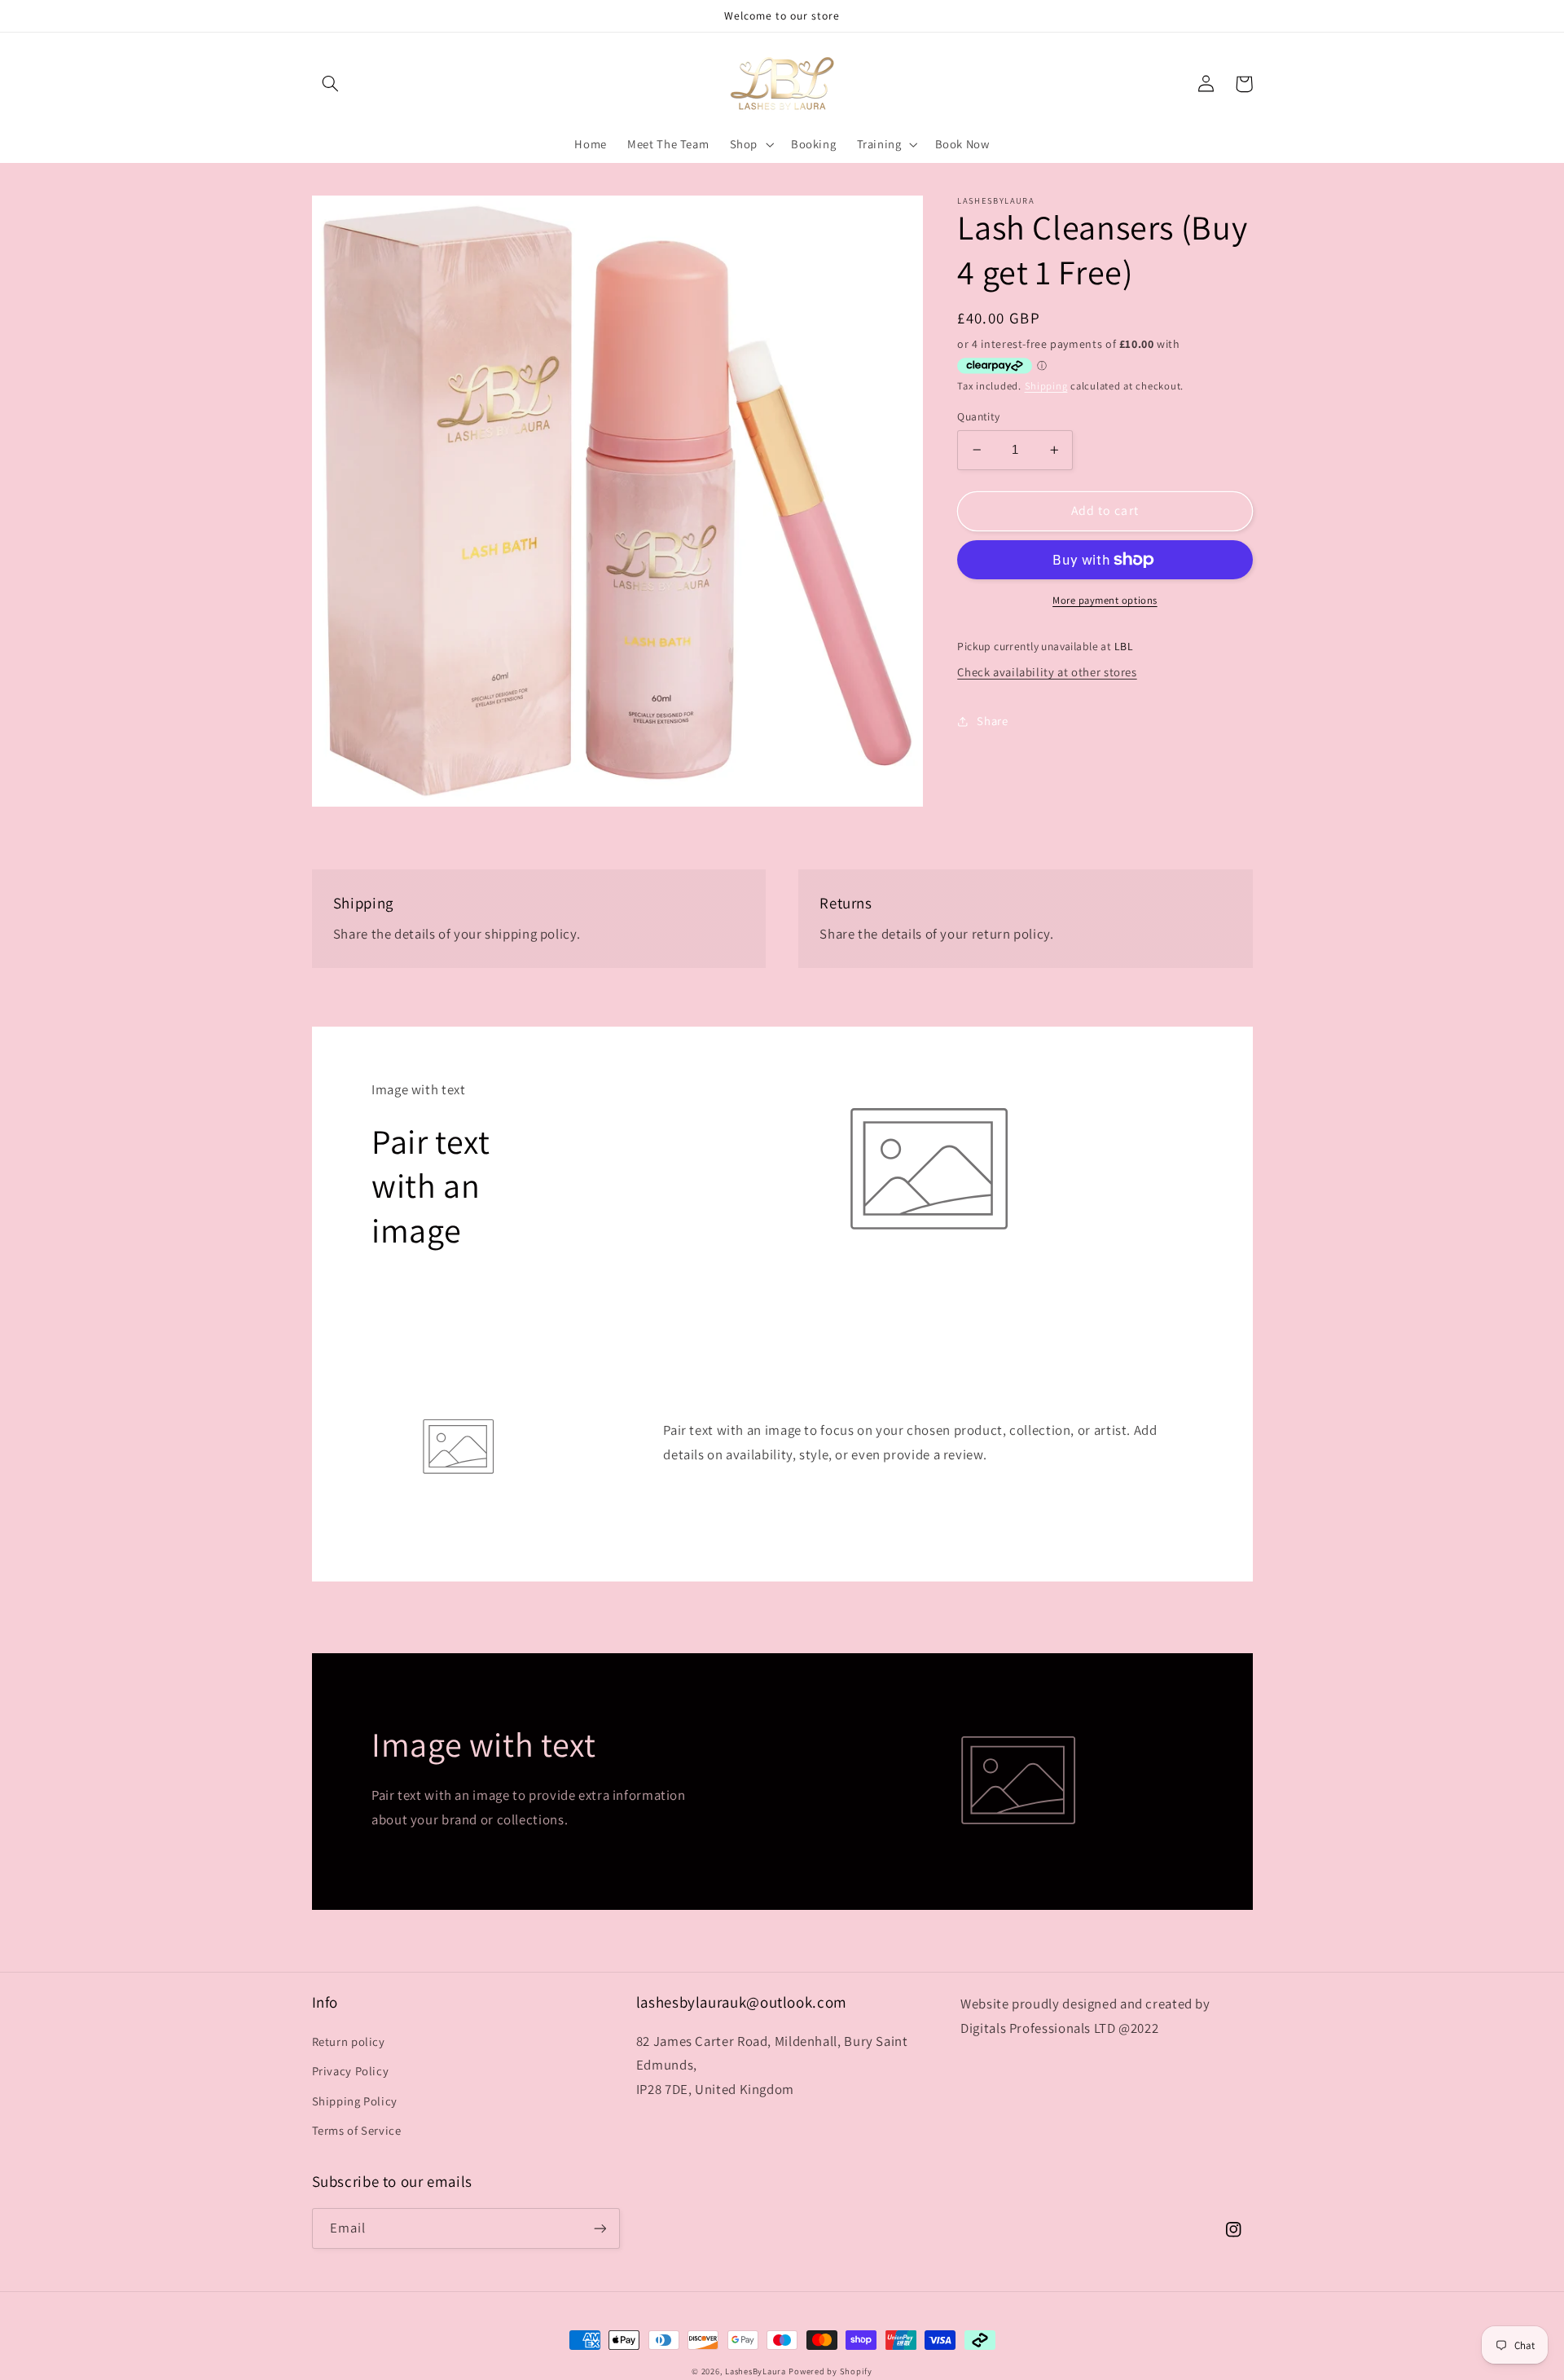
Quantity (978, 416)
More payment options (1105, 600)
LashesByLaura (756, 2371)
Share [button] (992, 721)
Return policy (349, 2041)
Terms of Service (357, 2130)
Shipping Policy (355, 2101)
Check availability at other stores (1047, 672)
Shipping (1046, 386)
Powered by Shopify (830, 2371)
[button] (331, 84)
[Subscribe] (600, 2228)
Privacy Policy (351, 2071)
